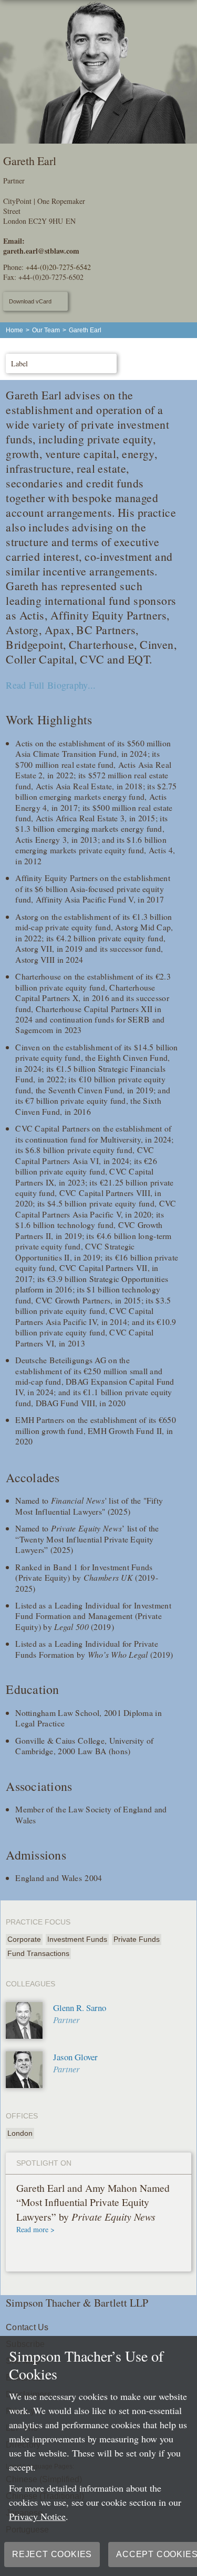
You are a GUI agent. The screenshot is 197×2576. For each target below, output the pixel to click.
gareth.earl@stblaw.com (41, 251)
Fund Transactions (38, 1953)
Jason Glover (75, 2057)
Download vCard (30, 301)
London (20, 2133)
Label (19, 363)
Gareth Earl (85, 330)
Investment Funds (77, 1939)
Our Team (46, 330)
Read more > (35, 2229)
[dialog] (98, 2456)
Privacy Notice (37, 2516)
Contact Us (27, 2327)
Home (14, 330)
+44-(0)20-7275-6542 (58, 267)
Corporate (24, 1939)
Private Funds (137, 1939)
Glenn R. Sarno (80, 2008)
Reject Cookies (52, 2554)
